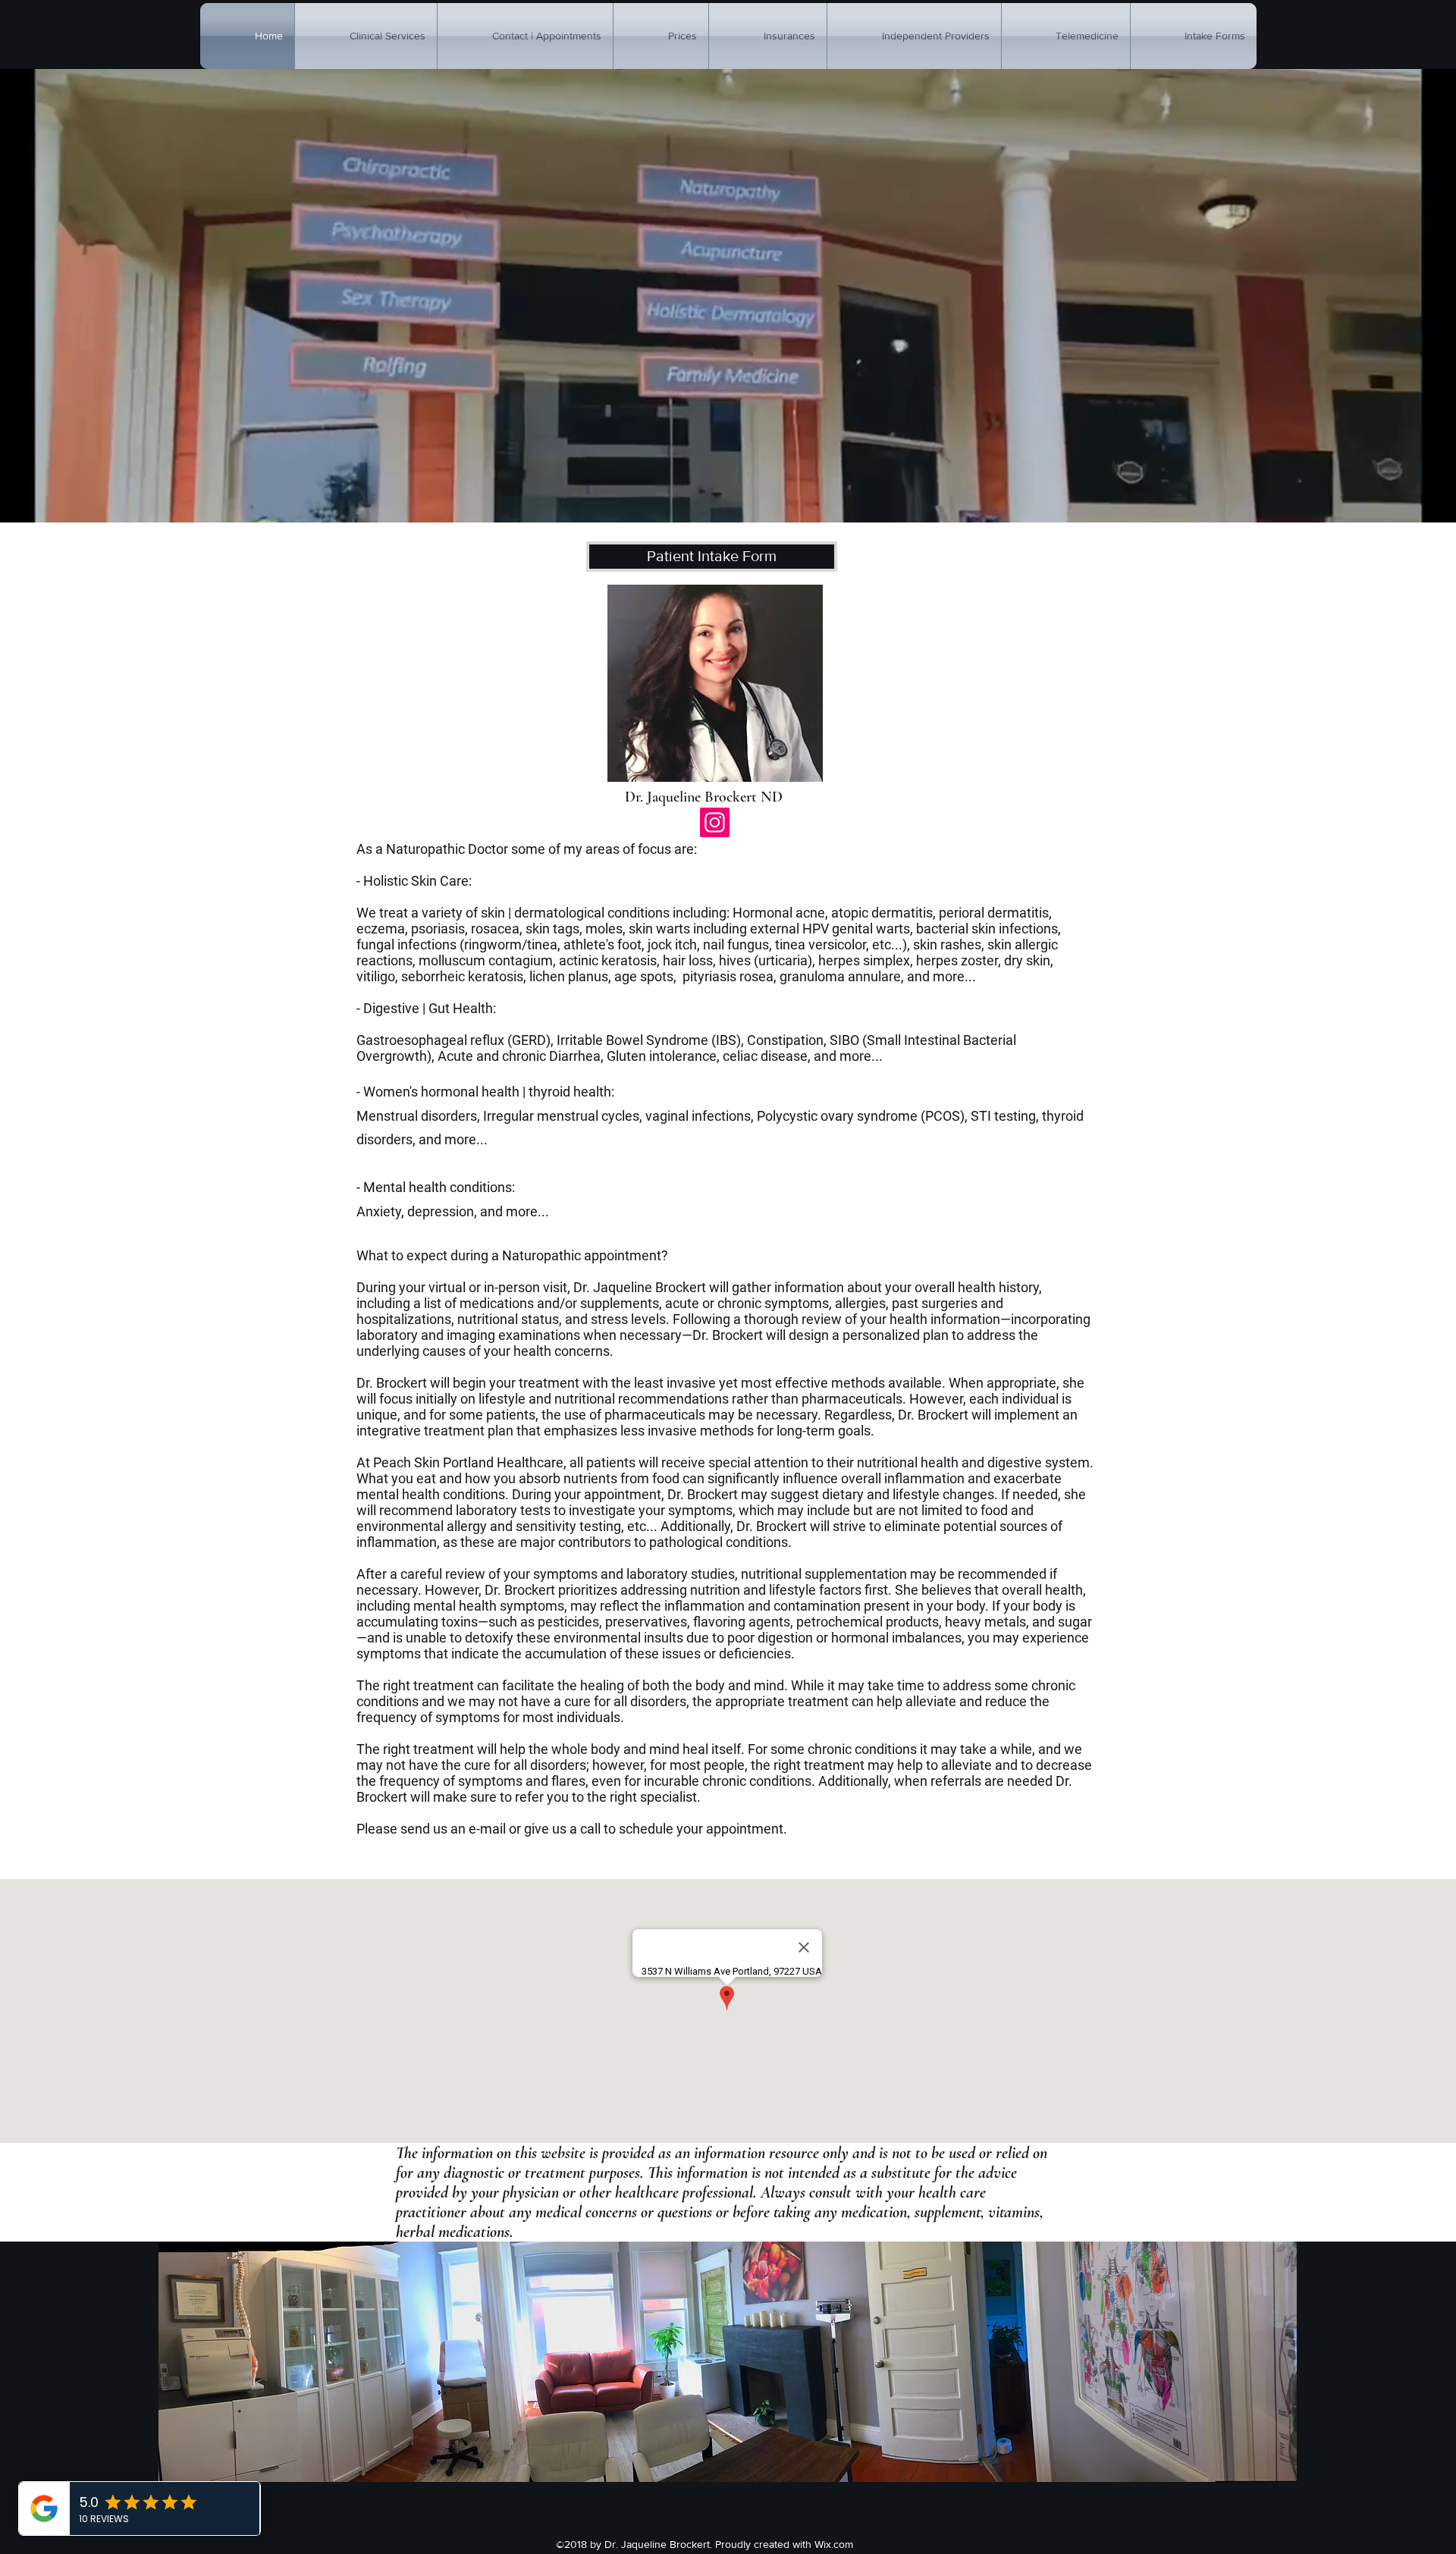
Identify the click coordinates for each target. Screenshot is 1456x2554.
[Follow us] (715, 822)
